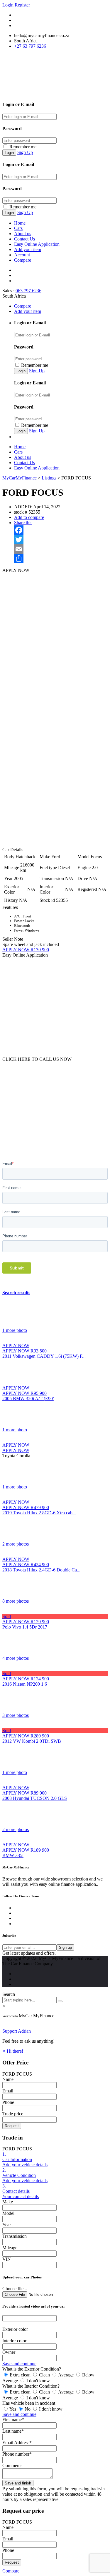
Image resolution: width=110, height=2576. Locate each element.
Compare (23, 260)
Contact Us (24, 239)
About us (23, 234)
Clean (44, 2375)
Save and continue (19, 2364)
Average (66, 2375)
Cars (18, 228)
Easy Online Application (37, 244)
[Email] (61, 549)
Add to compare (29, 517)
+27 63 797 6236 (30, 46)
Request (12, 2126)
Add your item (28, 249)
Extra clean (20, 2375)
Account (22, 255)
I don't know (38, 2381)
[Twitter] (61, 540)
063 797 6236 (28, 291)
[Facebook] (61, 530)
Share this (23, 523)
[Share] (61, 558)
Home (20, 223)
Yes (13, 2409)
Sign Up (25, 152)
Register (22, 5)
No (28, 2409)
